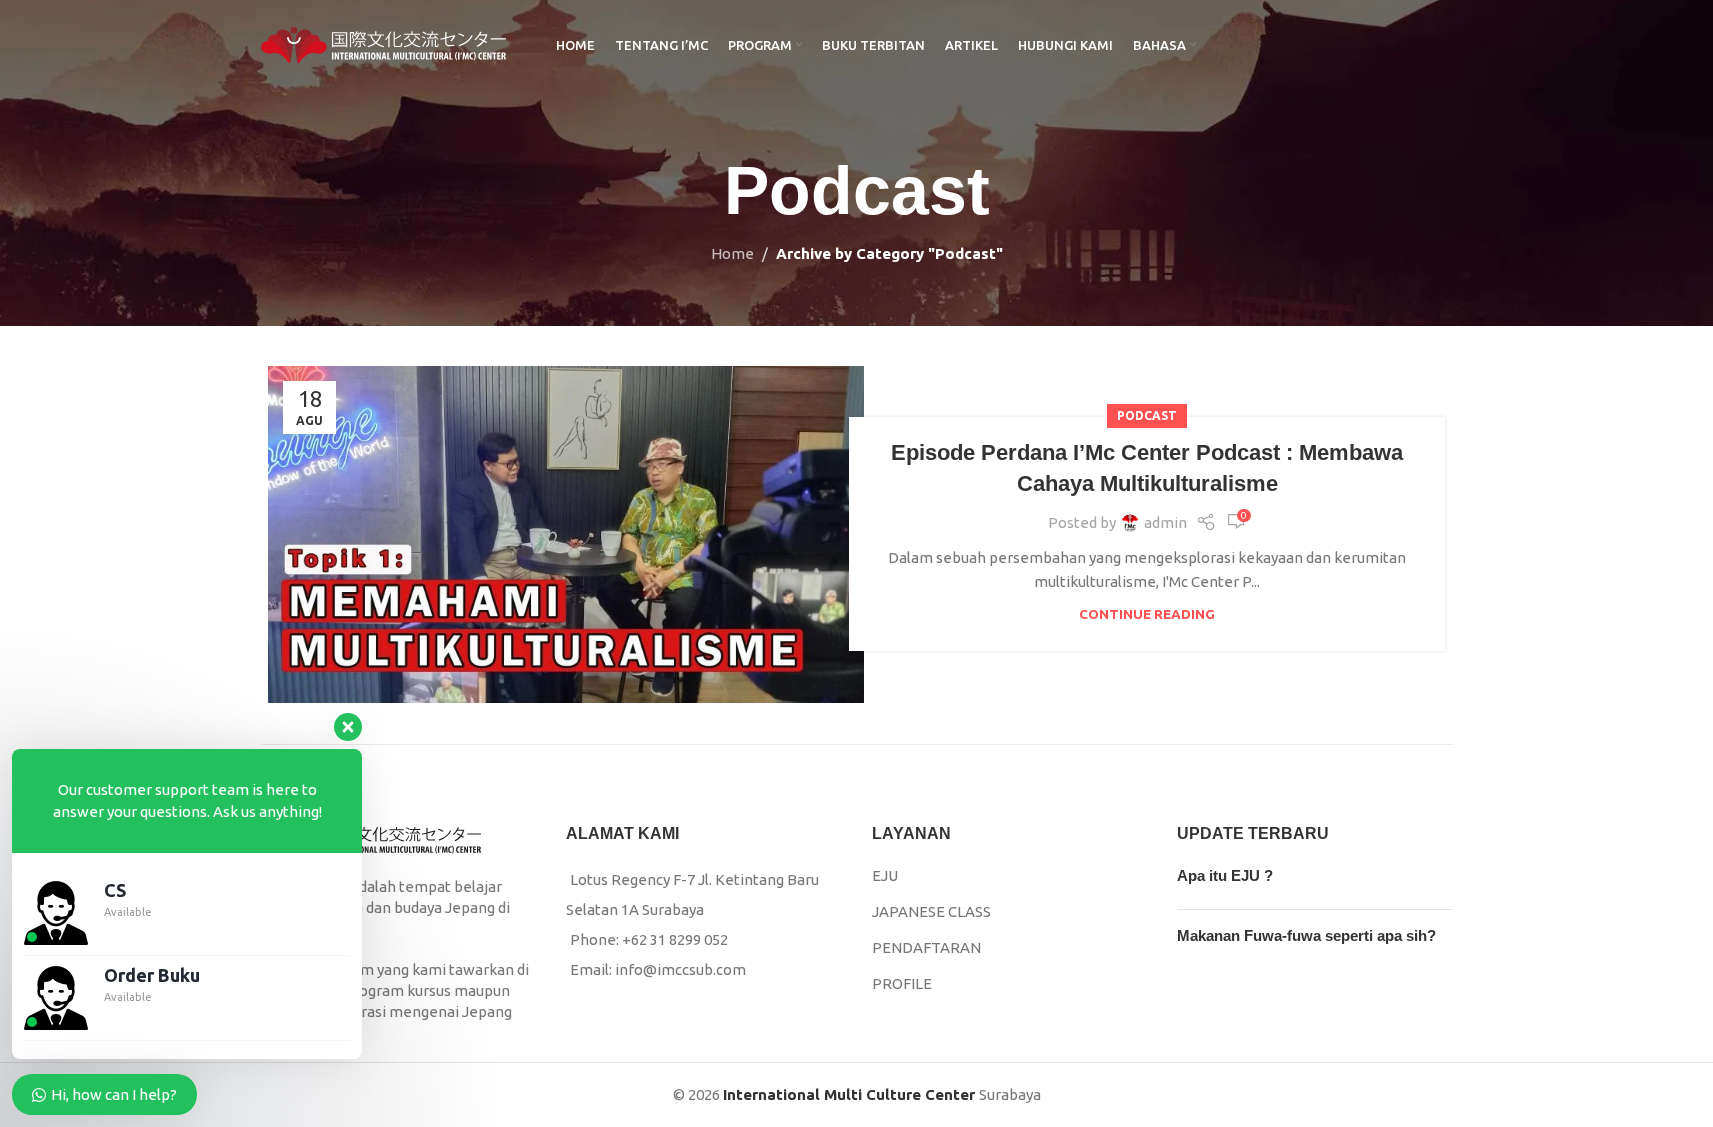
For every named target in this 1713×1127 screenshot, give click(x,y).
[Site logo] (383, 43)
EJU (885, 875)
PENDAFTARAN (926, 947)
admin (1165, 522)
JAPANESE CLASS (931, 911)
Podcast (1147, 415)
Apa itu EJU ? (1225, 875)
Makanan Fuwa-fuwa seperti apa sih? (1306, 935)
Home (732, 253)
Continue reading (1147, 614)
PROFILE (902, 983)
